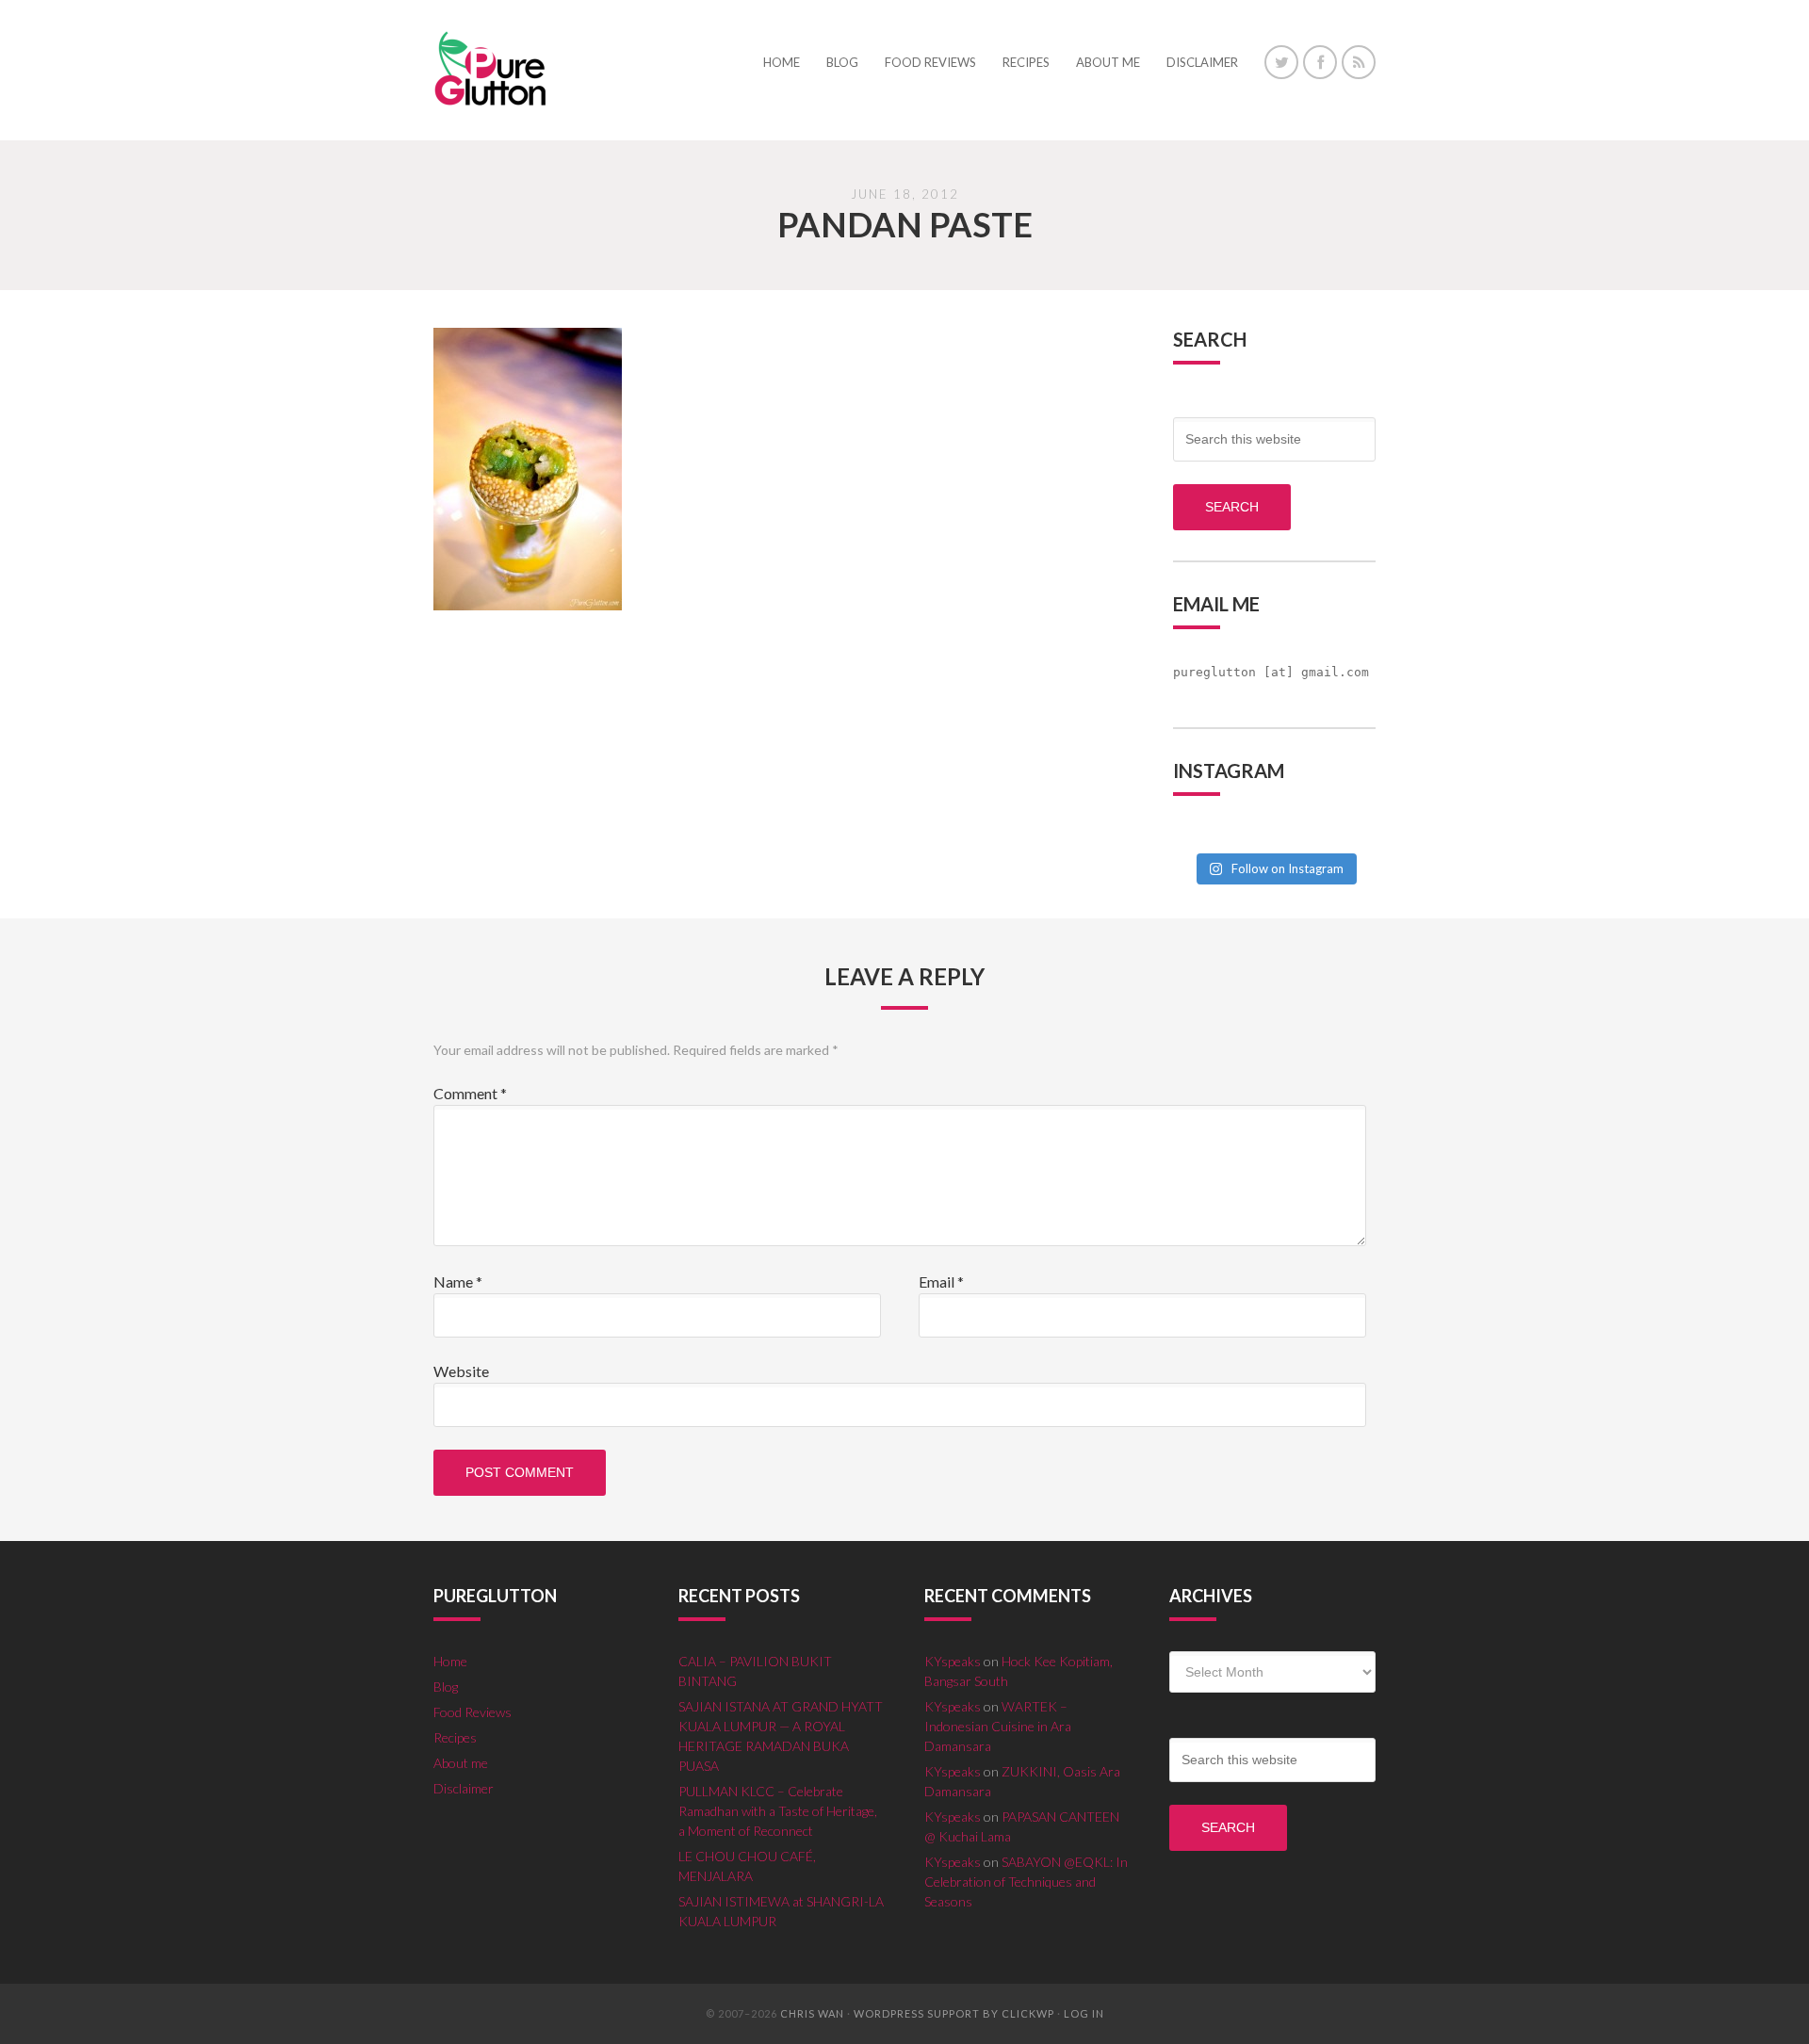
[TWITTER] (1281, 62)
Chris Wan (812, 2013)
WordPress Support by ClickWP (954, 2013)
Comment (470, 1093)
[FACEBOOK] (1320, 62)
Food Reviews (473, 1712)
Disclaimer (464, 1788)
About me (461, 1763)
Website (461, 1371)
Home (450, 1661)
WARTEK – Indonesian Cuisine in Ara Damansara (998, 1726)
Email (941, 1282)
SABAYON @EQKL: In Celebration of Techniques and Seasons (1026, 1882)
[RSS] (1359, 62)
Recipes (455, 1737)
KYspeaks (953, 1661)
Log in (1084, 2013)
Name (458, 1282)
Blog (446, 1687)
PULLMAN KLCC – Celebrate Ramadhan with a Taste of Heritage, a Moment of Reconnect (778, 1811)
